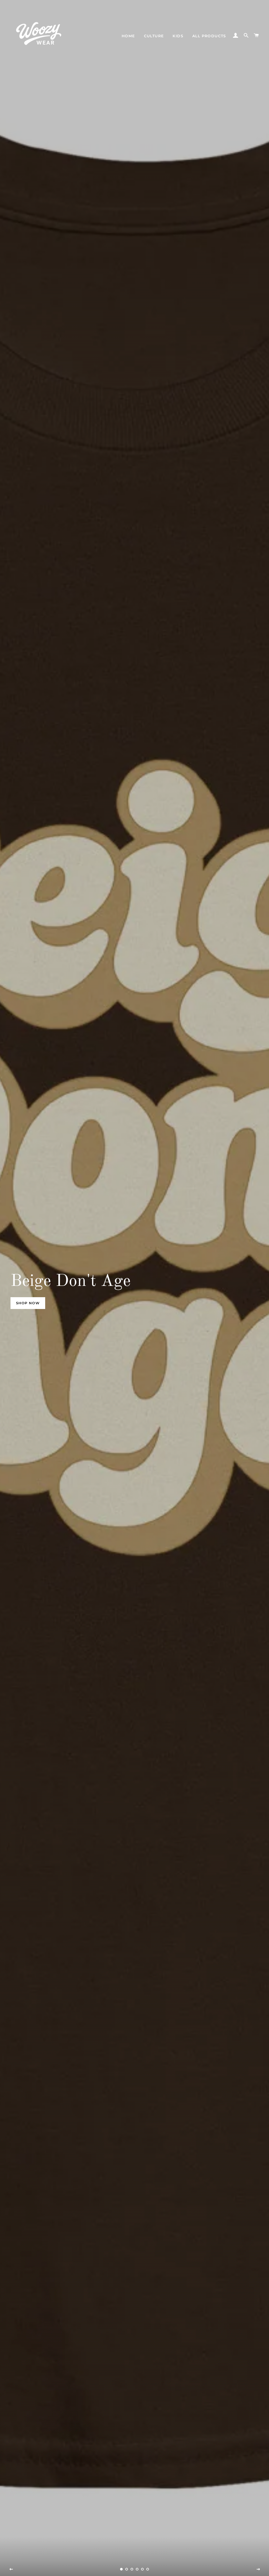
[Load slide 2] (127, 2569)
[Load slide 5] (142, 2569)
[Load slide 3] (132, 2569)
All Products (209, 36)
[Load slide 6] (148, 2569)
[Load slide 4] (137, 2569)
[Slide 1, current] (121, 2569)
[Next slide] (258, 2569)
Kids (178, 36)
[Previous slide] (11, 2569)
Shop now (28, 1303)
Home (128, 36)
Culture (154, 36)
